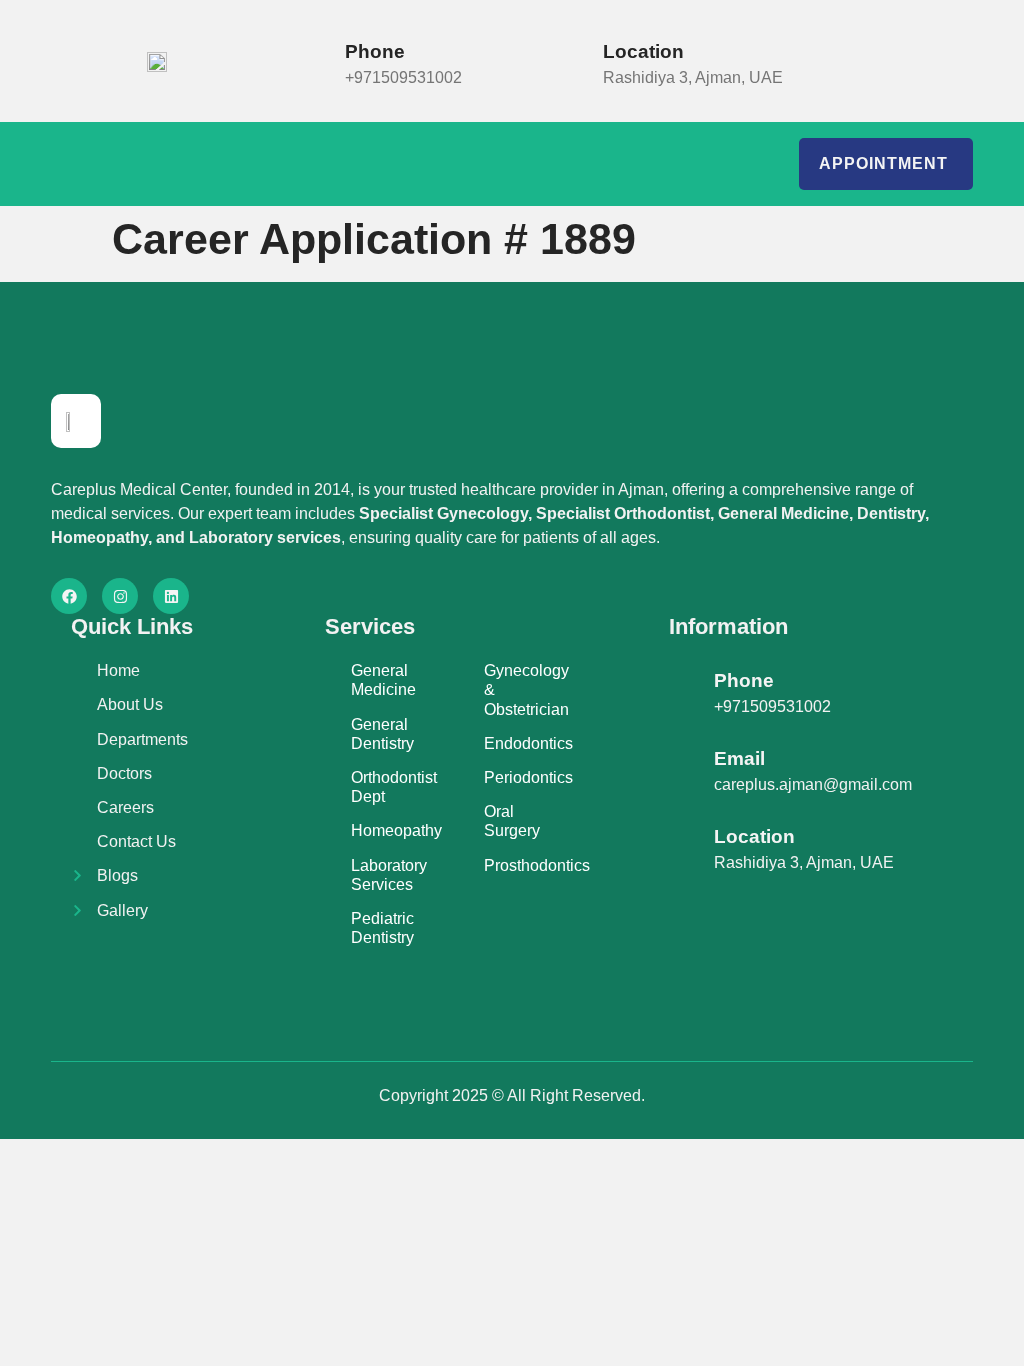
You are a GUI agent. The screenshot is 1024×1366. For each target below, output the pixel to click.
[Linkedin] (171, 596)
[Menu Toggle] (88, 164)
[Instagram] (120, 596)
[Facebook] (69, 596)
